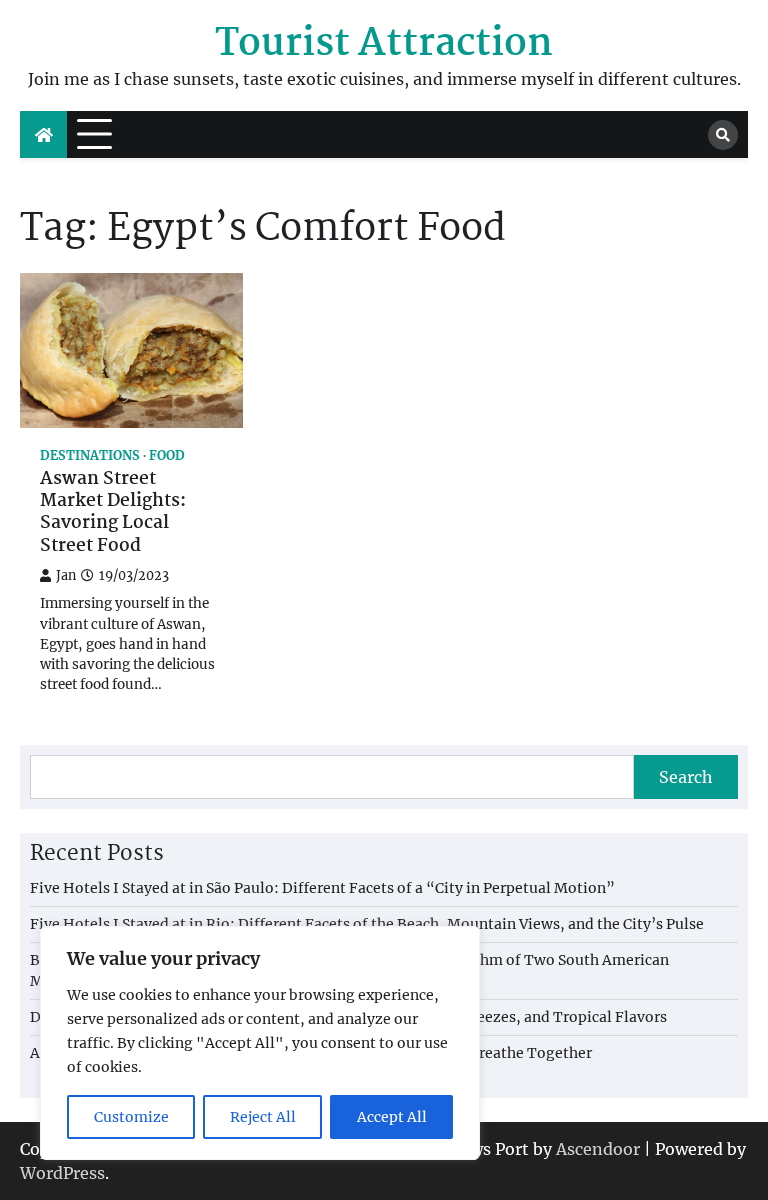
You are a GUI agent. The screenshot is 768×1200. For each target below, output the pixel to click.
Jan (66, 575)
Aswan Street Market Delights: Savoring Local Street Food (113, 513)
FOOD (167, 455)
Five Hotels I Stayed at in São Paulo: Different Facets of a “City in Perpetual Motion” (322, 888)
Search (686, 777)
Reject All (263, 1117)
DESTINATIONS (90, 455)
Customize (131, 1117)
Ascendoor (598, 1149)
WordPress (62, 1173)
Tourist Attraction (384, 44)
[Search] (723, 135)
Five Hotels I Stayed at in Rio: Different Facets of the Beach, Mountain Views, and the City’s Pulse (367, 924)
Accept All (392, 1117)
